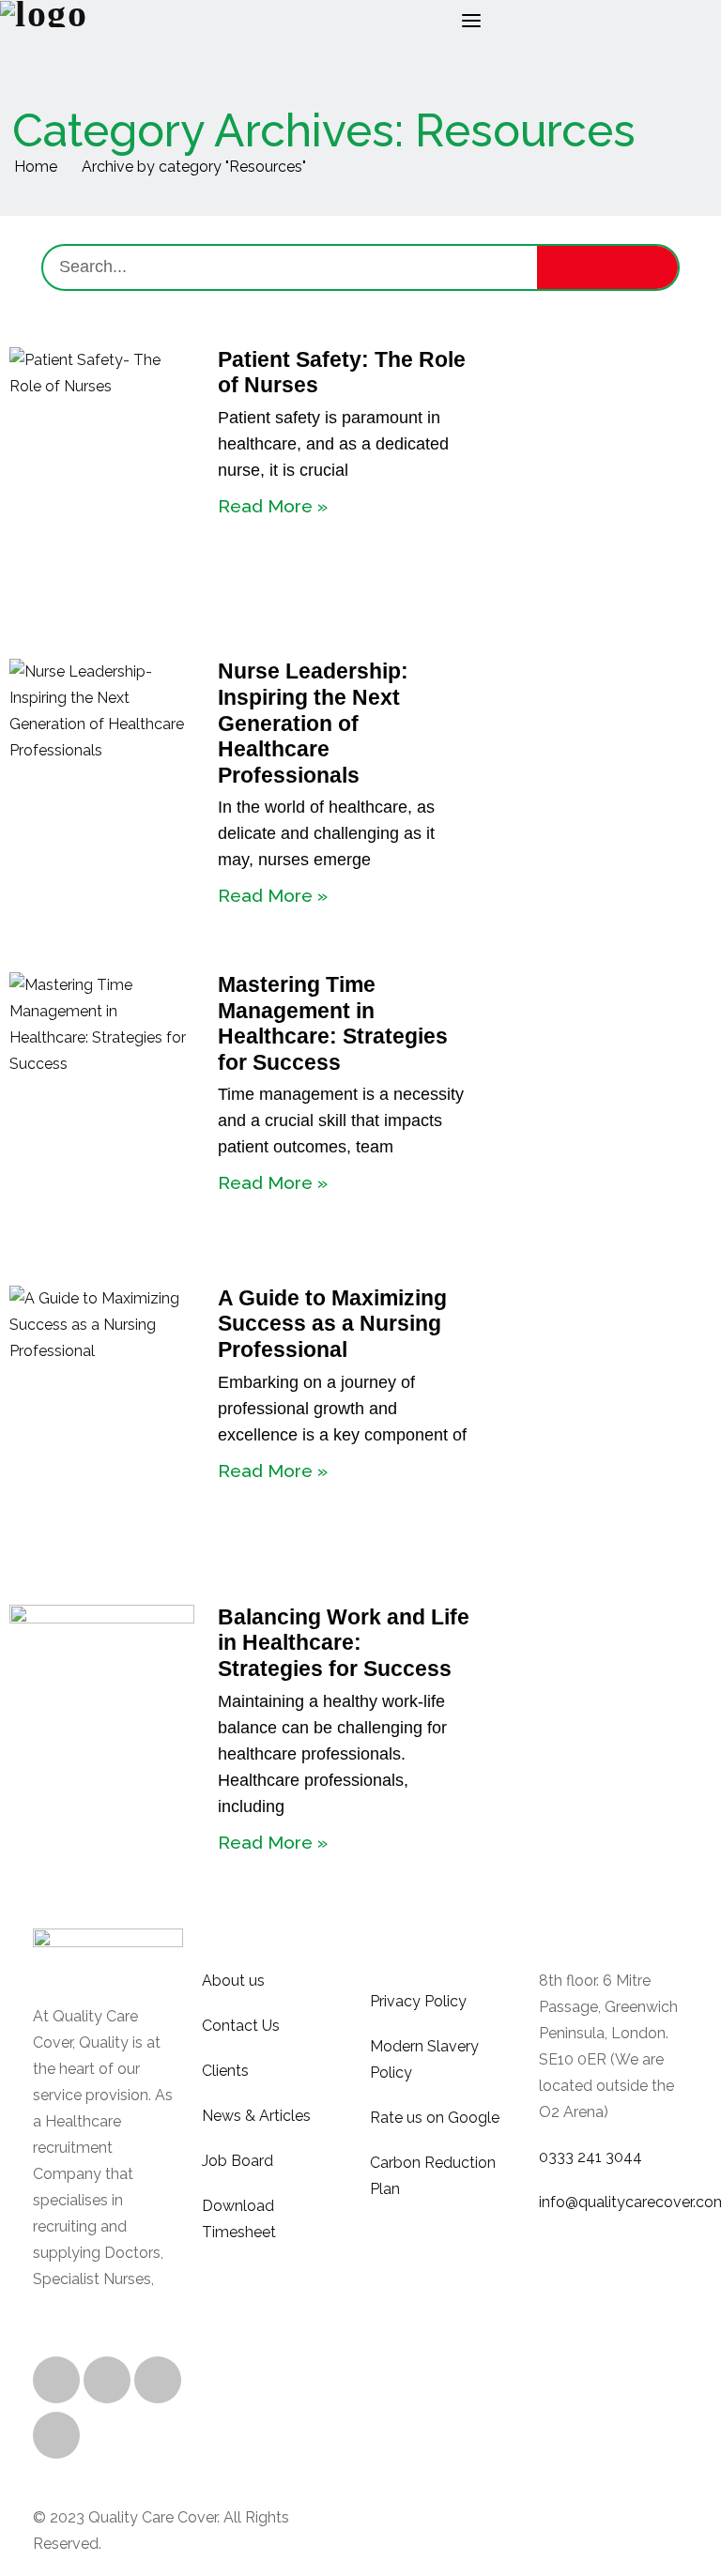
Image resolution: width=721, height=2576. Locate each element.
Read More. (73, 2305)
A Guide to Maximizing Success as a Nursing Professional (332, 1324)
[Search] (607, 267)
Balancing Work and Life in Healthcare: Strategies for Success (344, 1643)
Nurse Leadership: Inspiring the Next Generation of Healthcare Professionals (313, 723)
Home (36, 167)
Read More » (273, 506)
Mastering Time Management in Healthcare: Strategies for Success (333, 1023)
